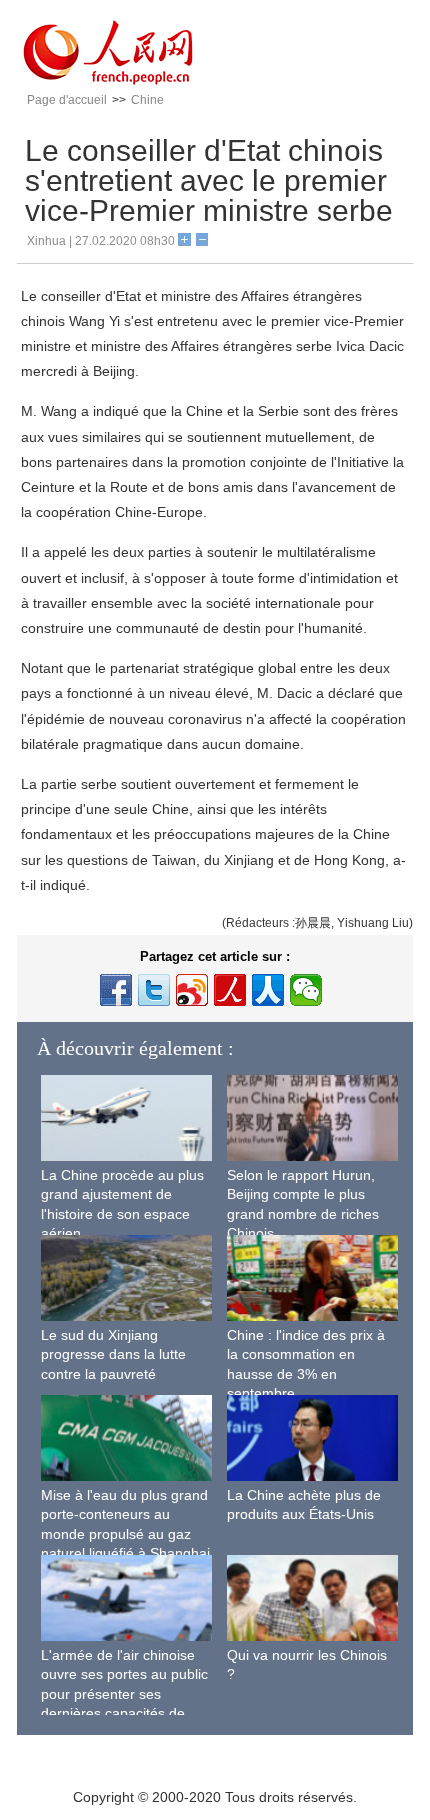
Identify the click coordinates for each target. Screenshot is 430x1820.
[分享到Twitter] (154, 990)
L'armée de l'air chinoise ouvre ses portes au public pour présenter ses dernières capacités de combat (124, 1694)
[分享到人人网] (268, 990)
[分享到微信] (306, 990)
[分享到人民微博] (230, 990)
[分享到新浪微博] (192, 990)
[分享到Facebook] (116, 990)
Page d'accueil (67, 100)
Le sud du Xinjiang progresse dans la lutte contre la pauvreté (113, 1354)
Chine (147, 100)
